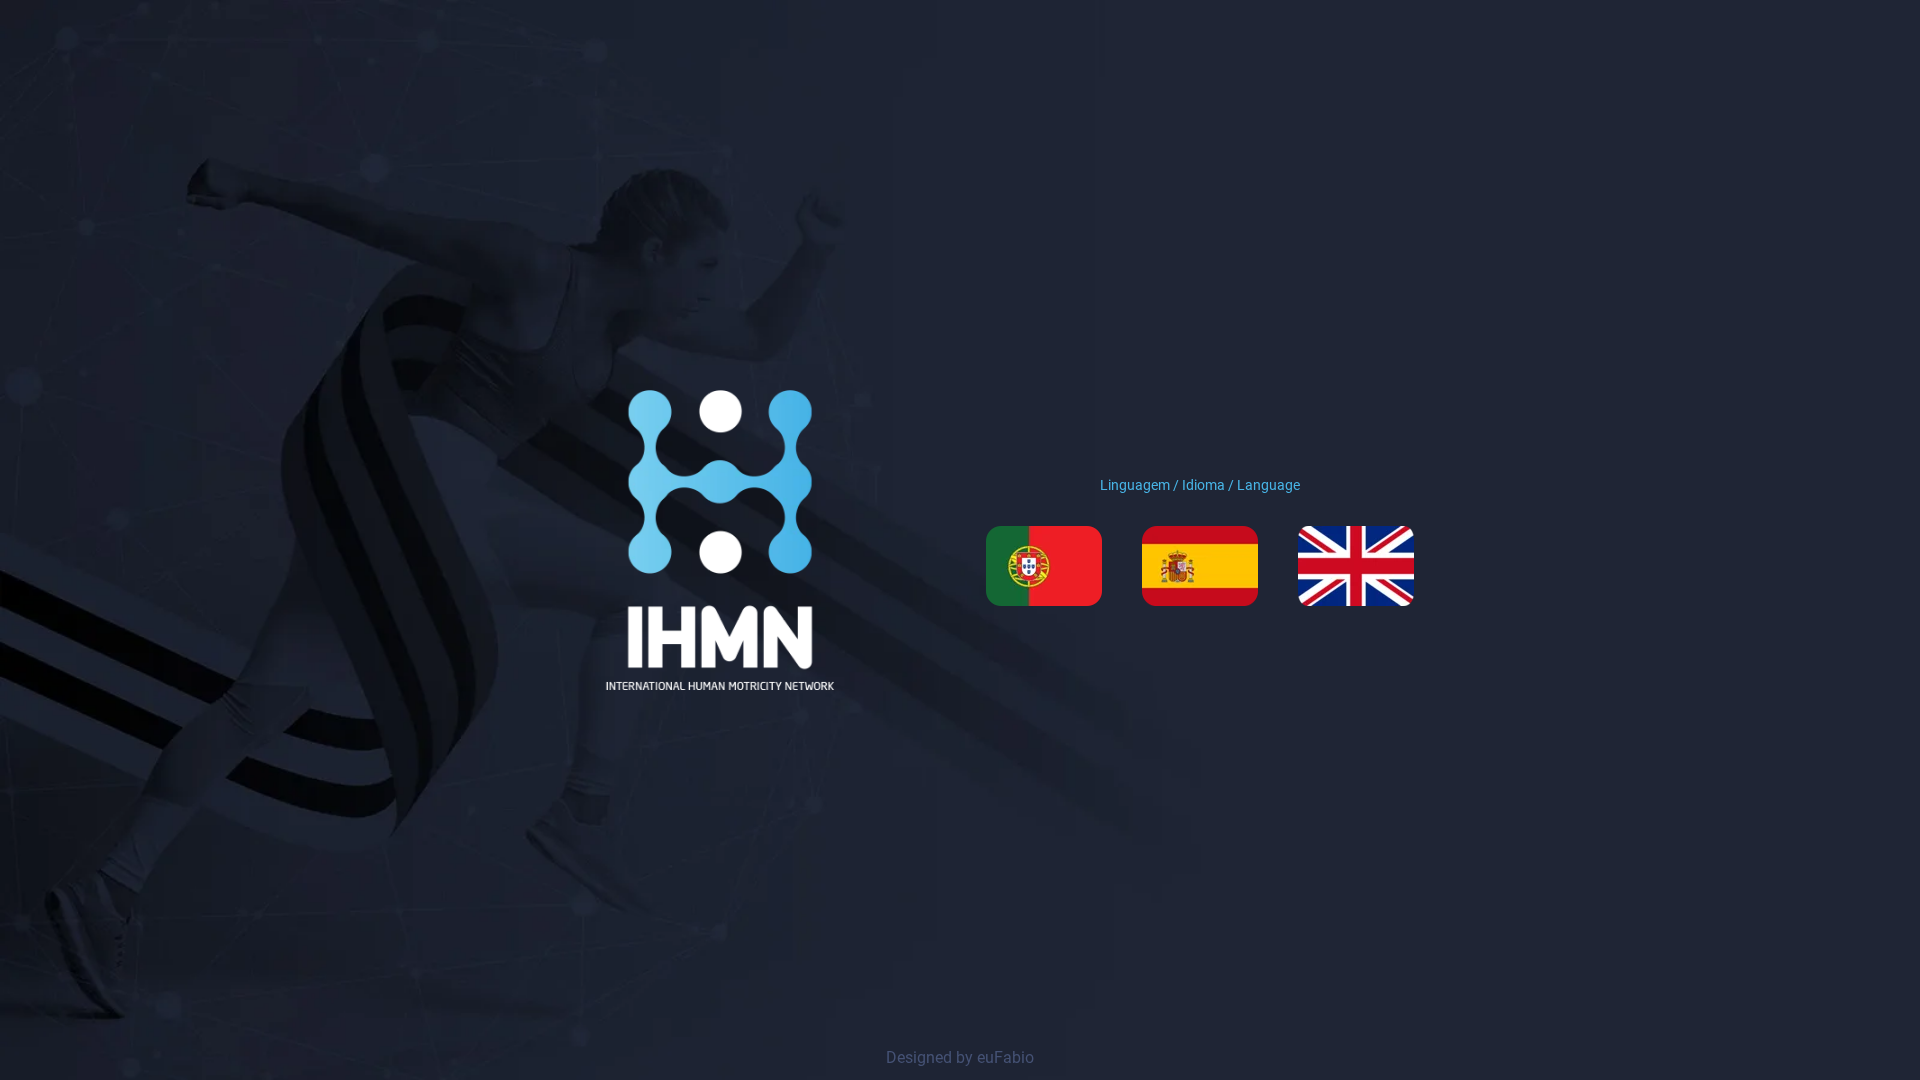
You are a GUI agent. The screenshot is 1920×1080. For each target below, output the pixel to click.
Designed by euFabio (960, 1057)
